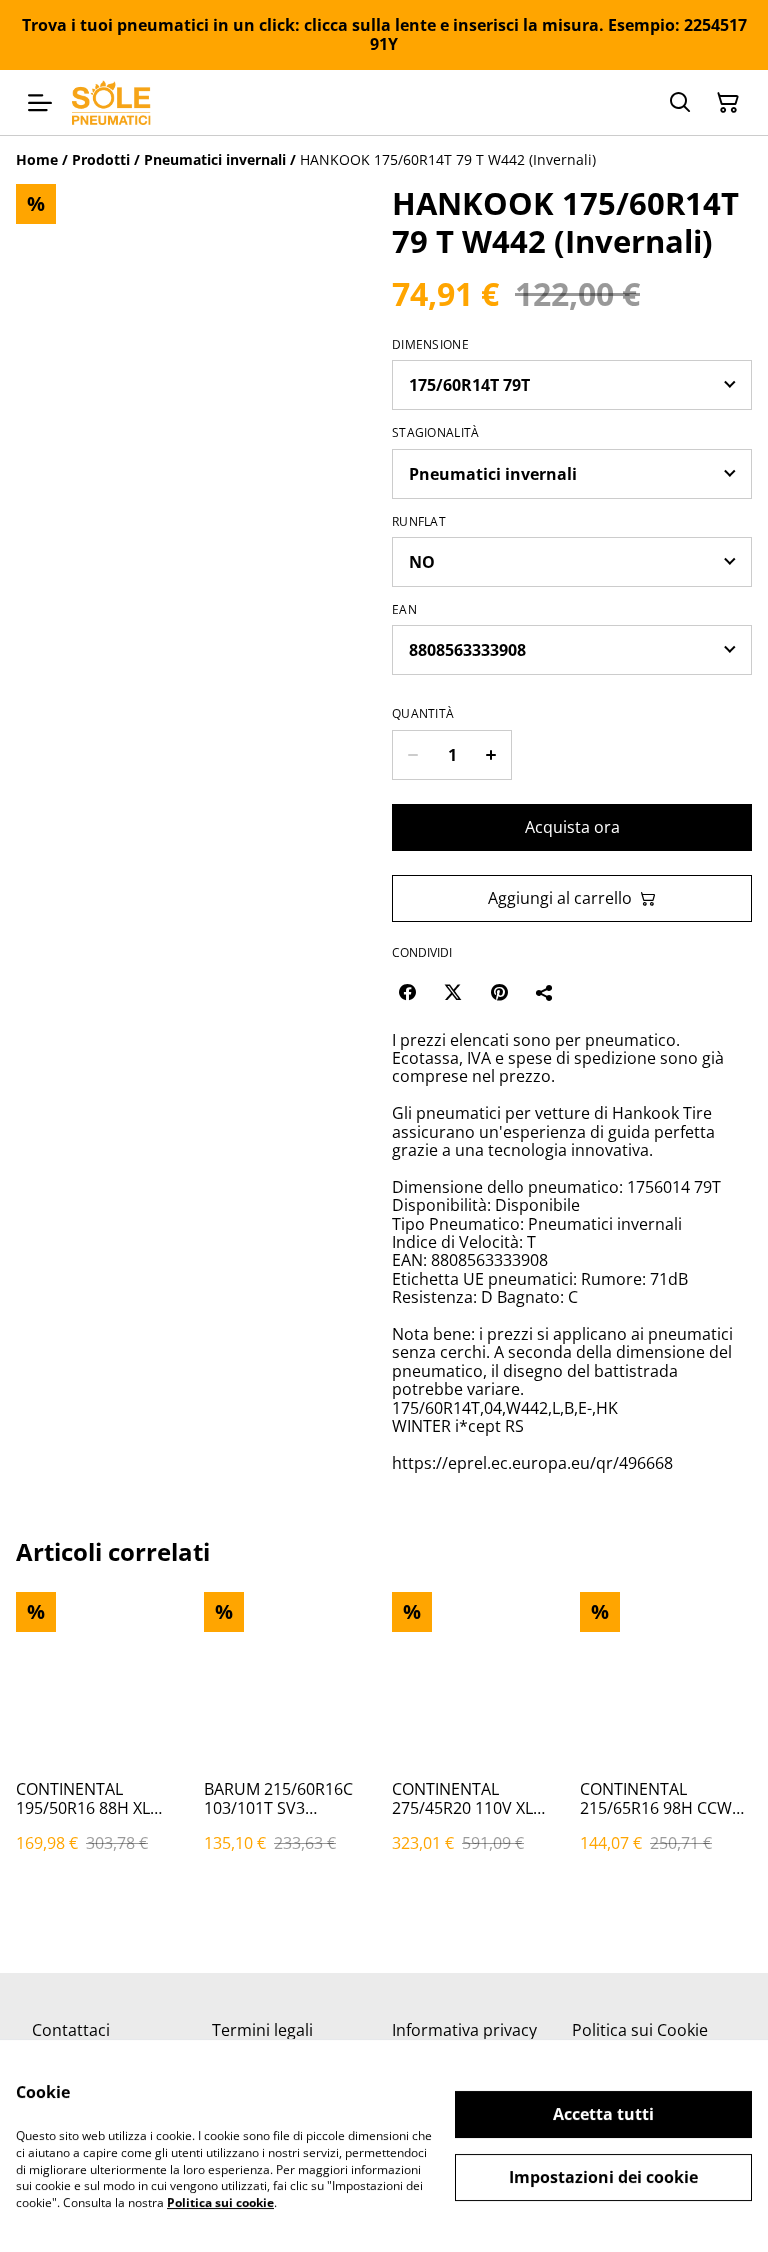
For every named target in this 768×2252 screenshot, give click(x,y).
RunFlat (419, 522)
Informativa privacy (464, 2030)
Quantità (423, 714)
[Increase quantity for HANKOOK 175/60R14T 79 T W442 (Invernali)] (491, 755)
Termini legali (262, 2030)
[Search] (680, 103)
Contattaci (71, 2030)
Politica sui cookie (220, 2202)
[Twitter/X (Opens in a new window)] (453, 992)
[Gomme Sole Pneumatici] (111, 102)
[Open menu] (40, 103)
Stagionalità (436, 433)
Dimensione (430, 345)
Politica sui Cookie (640, 2030)
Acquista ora (572, 827)
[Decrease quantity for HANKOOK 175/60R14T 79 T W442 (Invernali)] (412, 755)
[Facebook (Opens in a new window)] (407, 992)
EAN (404, 610)
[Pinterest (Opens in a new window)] (499, 992)
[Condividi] (545, 992)
